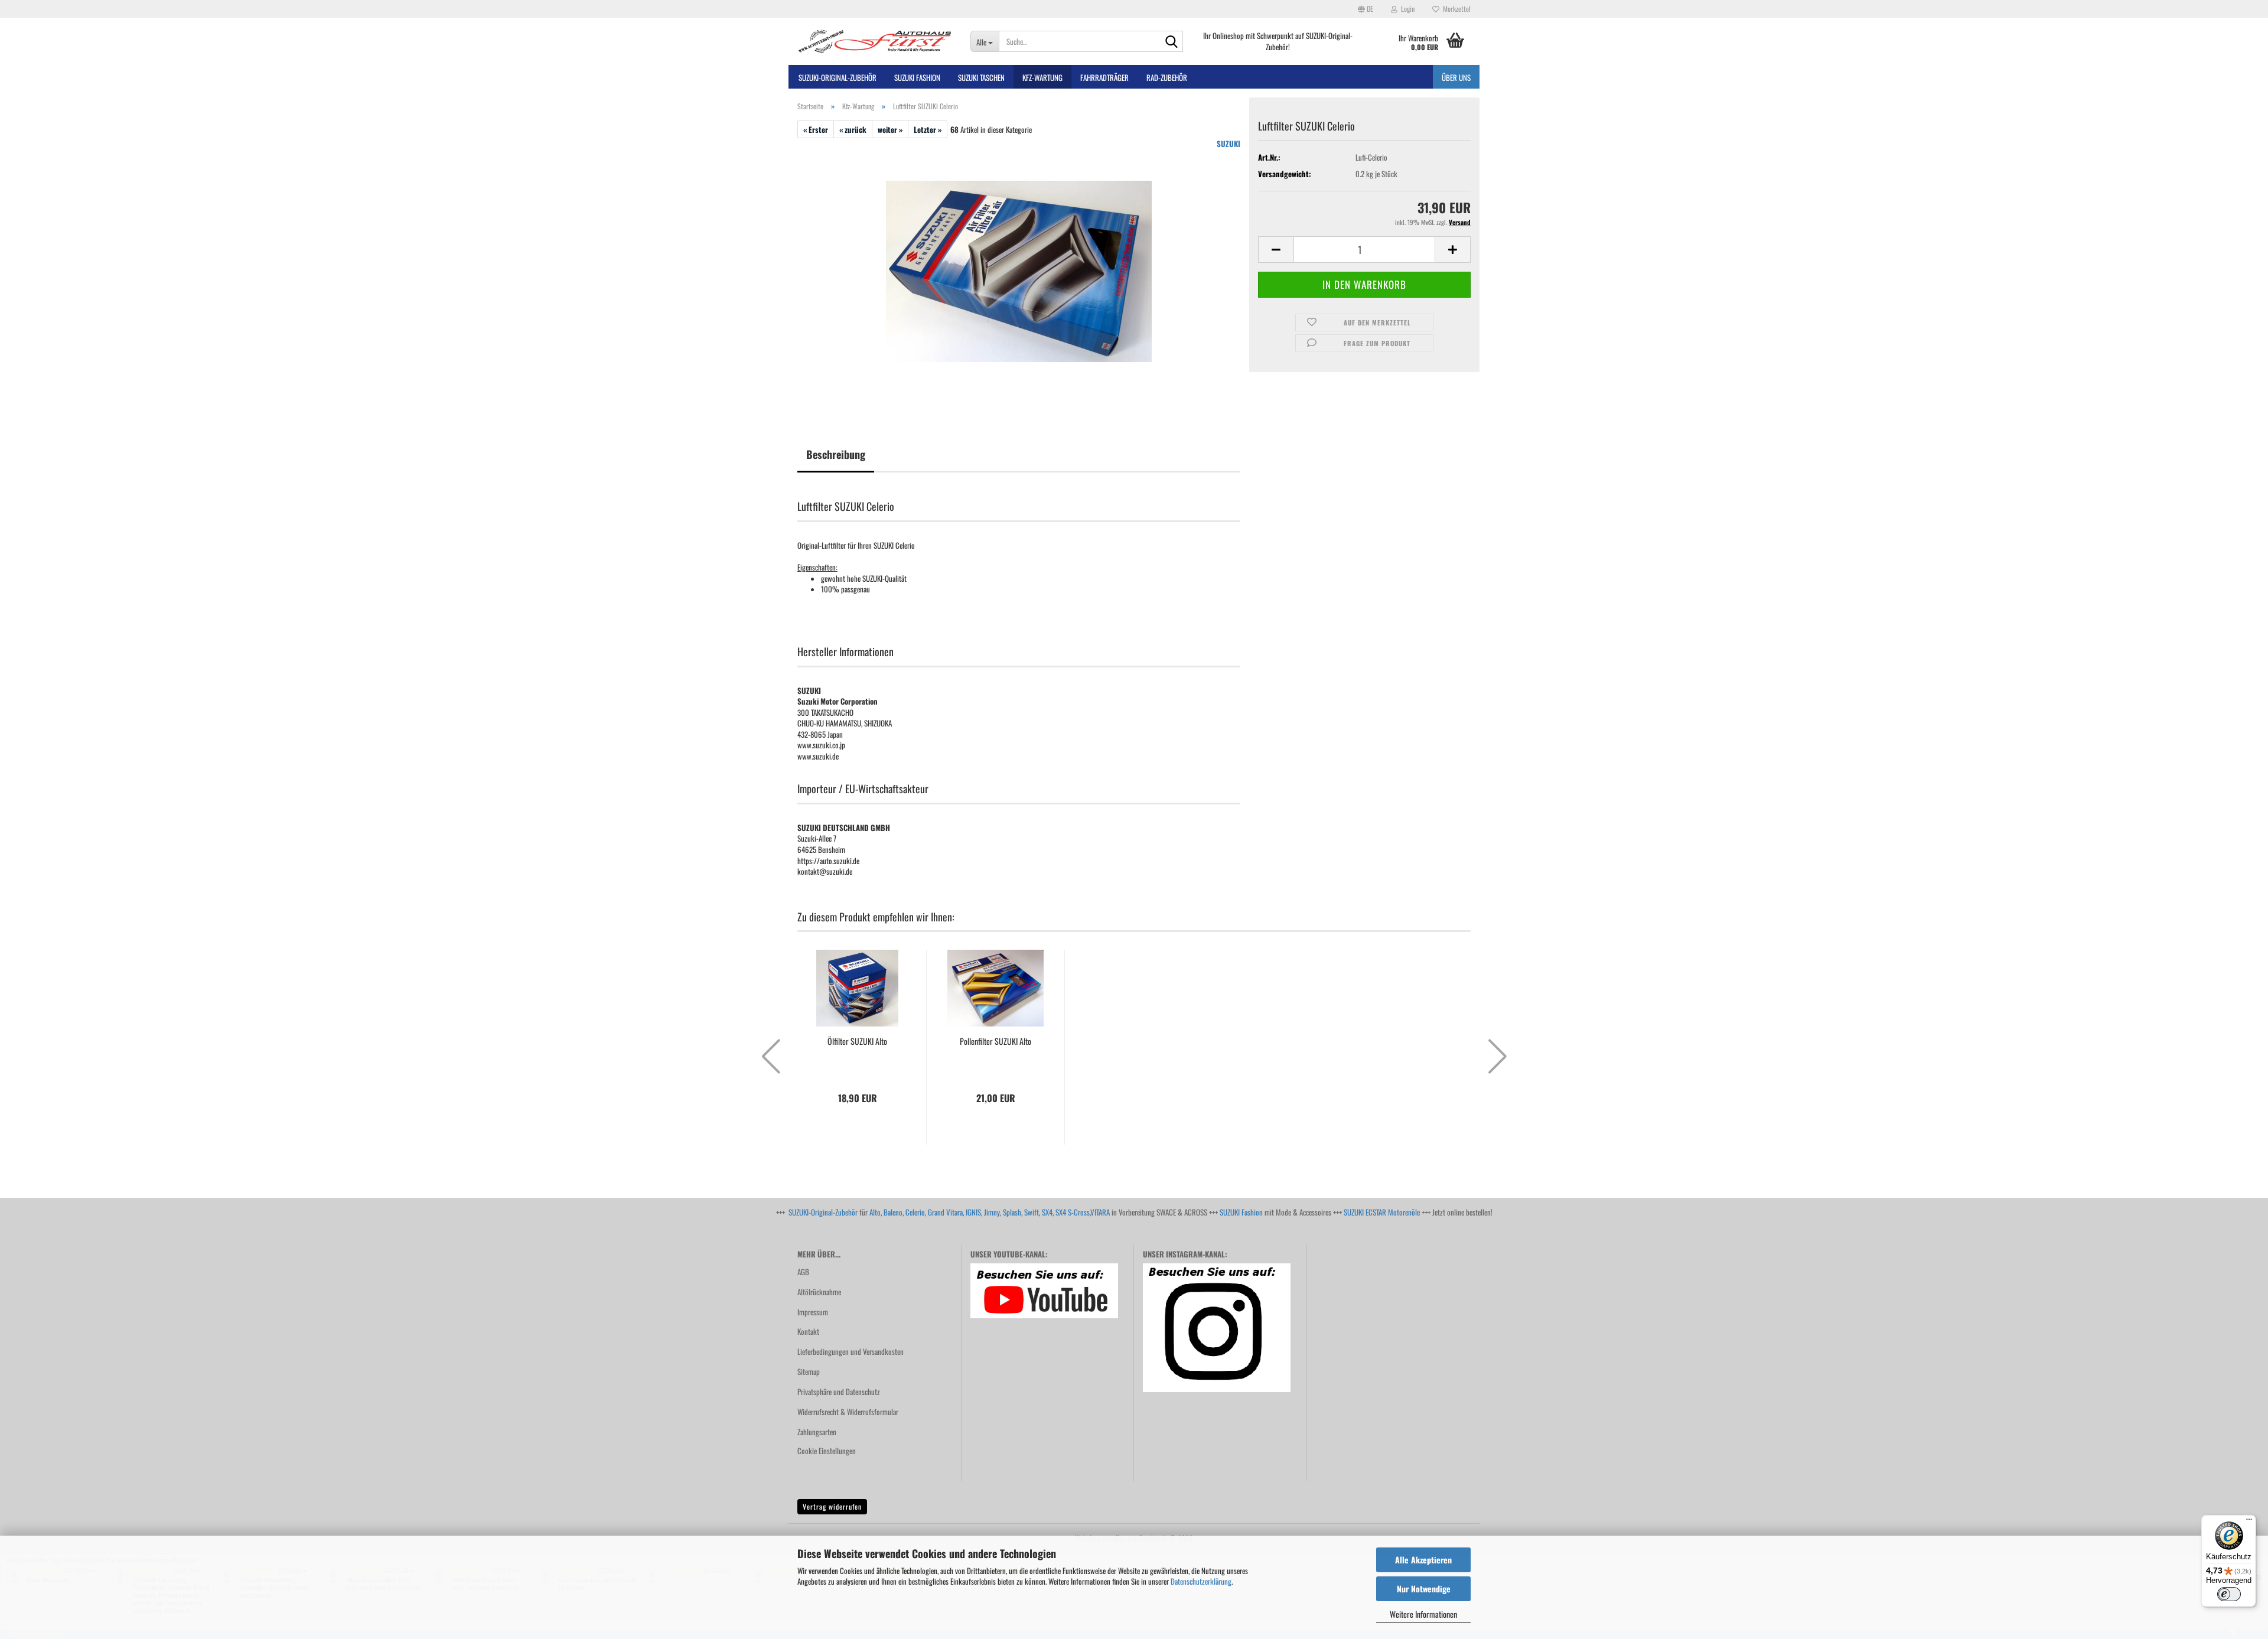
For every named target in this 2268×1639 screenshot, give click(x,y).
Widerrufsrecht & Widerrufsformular (848, 1412)
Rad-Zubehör (1167, 77)
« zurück (853, 129)
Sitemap (809, 1371)
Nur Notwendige (1424, 1589)
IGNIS (973, 1212)
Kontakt (808, 1331)
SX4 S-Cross (1073, 1212)
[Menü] (2249, 1522)
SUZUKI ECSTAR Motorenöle (1382, 1212)
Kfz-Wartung (1042, 77)
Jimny (992, 1212)
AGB (803, 1272)
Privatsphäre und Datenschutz (839, 1392)
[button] (1366, 9)
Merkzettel (1455, 9)
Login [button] (1406, 9)
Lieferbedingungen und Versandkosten (850, 1351)
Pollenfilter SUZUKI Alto (995, 1041)
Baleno (893, 1212)
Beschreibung (836, 454)
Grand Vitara (945, 1212)
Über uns (1456, 77)
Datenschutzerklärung (1201, 1581)
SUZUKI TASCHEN (981, 77)
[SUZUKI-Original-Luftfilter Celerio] (1019, 270)
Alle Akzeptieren (1423, 1560)
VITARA (1100, 1212)
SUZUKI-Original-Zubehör (823, 1212)
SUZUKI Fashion (1241, 1212)
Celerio (915, 1212)
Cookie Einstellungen (827, 1451)
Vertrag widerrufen (832, 1506)
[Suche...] (1172, 42)
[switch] (2229, 1594)
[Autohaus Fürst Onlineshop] (875, 41)
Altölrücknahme (819, 1292)
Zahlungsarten (817, 1432)
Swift (1032, 1212)
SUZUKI (1228, 144)
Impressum (813, 1312)
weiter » (890, 129)
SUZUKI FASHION (917, 77)
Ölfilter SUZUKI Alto (857, 1041)
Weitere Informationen (1423, 1614)
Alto (875, 1212)
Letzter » (928, 129)
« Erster (816, 129)
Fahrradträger (1104, 77)
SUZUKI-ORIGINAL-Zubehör (838, 77)
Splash (1012, 1212)
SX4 (1047, 1212)
